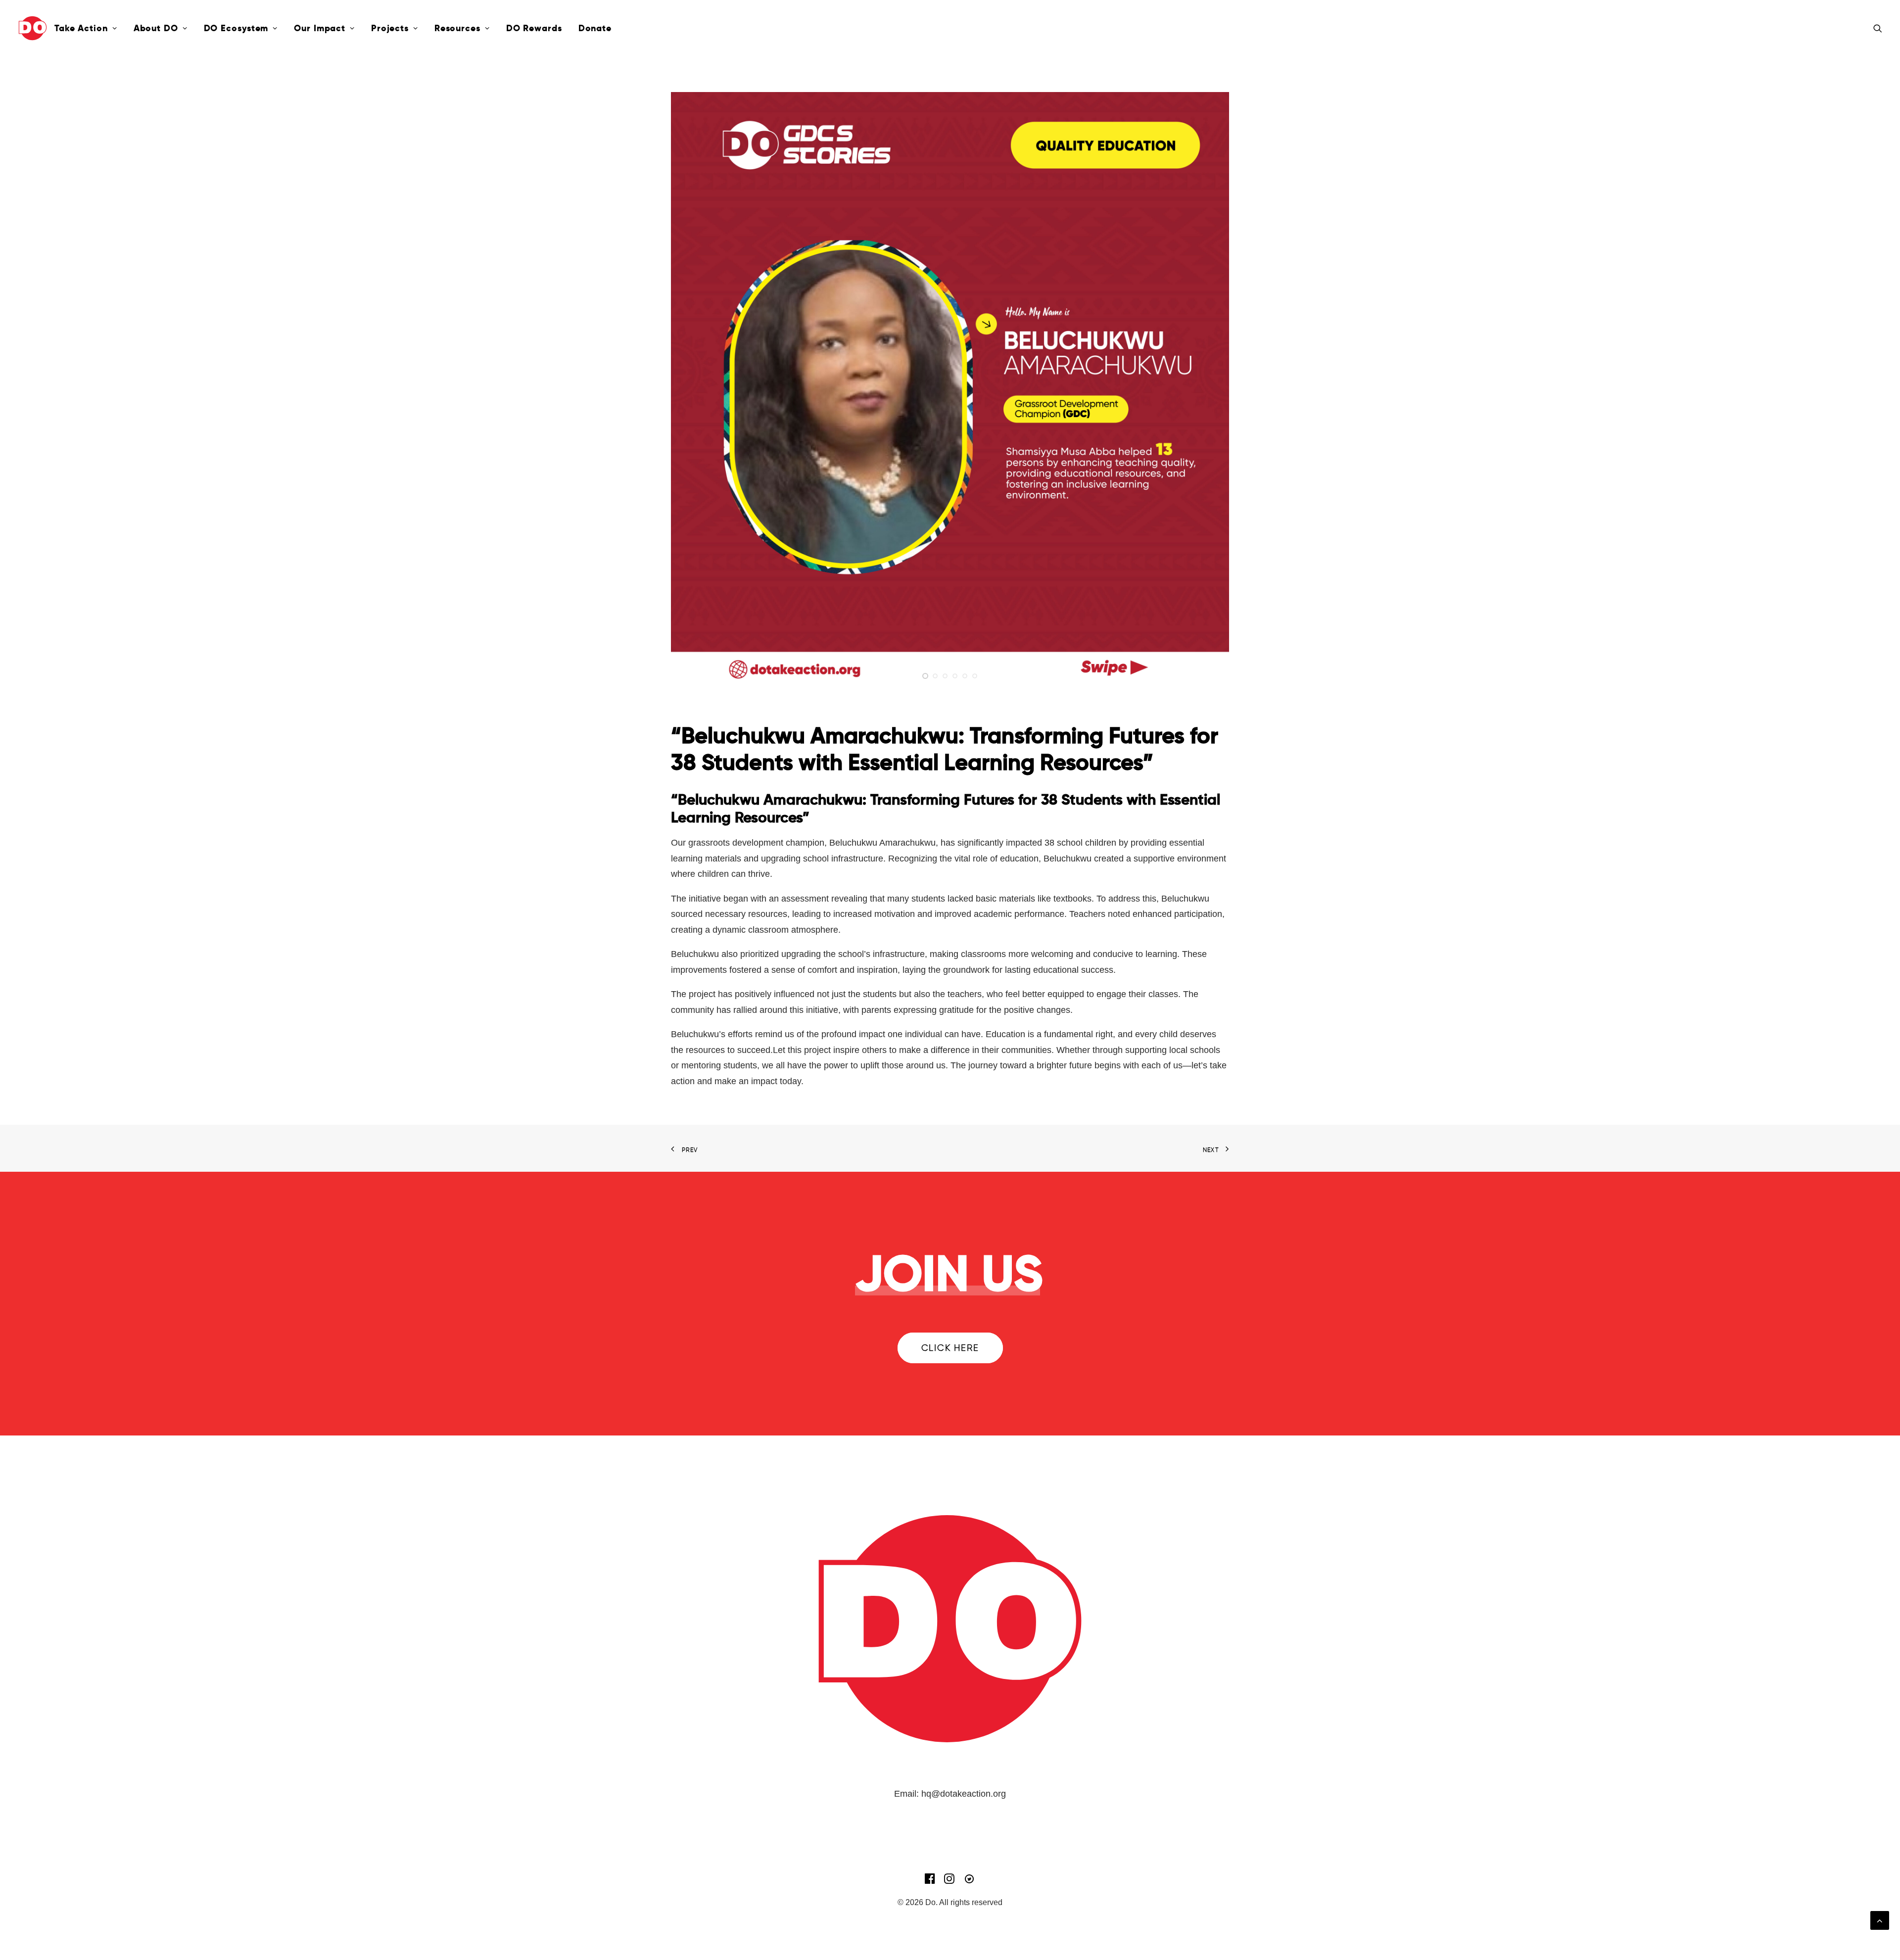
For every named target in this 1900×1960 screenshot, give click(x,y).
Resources (457, 28)
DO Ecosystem (236, 28)
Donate (595, 28)
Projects (390, 28)
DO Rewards (534, 28)
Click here (950, 1348)
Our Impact (320, 28)
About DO (156, 28)
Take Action (81, 28)
